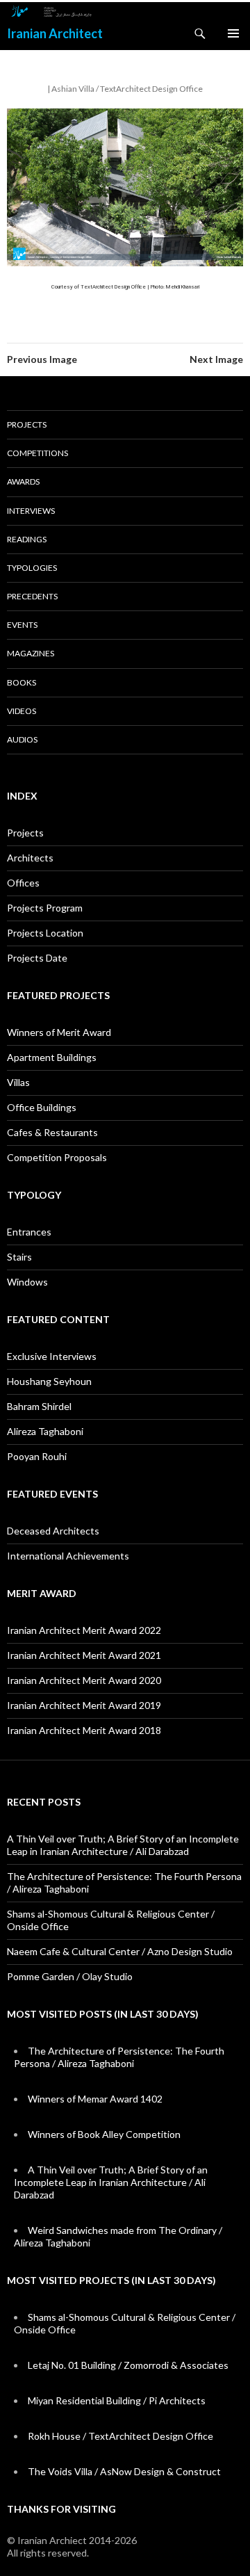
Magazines (31, 653)
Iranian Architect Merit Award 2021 (84, 1655)
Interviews (31, 511)
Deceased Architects (53, 1531)
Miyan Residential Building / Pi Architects (117, 2400)
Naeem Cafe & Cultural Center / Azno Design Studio (120, 1951)
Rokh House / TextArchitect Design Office (120, 2436)
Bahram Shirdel (39, 1406)
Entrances (29, 1232)
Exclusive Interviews (52, 1356)
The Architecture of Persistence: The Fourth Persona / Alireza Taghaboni (119, 2057)
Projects (27, 424)
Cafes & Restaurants (52, 1132)
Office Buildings (42, 1107)
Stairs (19, 1257)
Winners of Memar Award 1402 (95, 2099)
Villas (18, 1082)
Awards (23, 481)
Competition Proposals (57, 1157)
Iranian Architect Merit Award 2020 (84, 1680)
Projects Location (45, 933)
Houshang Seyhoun (49, 1381)
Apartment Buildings (52, 1057)
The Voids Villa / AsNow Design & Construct (124, 2471)
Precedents (32, 596)
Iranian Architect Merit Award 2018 (84, 1730)
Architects (30, 858)
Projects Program (45, 908)
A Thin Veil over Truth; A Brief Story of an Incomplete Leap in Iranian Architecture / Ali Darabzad (123, 1845)
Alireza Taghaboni (45, 1431)
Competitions (37, 453)
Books (22, 682)
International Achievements (68, 1556)
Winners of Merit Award (59, 1032)
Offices (23, 883)
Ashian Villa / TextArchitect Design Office (127, 89)
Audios (22, 739)
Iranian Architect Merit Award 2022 (84, 1630)
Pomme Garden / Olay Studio (70, 1976)
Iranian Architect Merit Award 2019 (84, 1705)
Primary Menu (233, 33)
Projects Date (37, 958)
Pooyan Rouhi (37, 1456)
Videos (22, 711)
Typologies (32, 568)
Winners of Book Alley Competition (104, 2134)
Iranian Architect (55, 33)
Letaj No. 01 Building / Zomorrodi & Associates (128, 2365)
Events (22, 625)
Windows (27, 1282)
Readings (27, 539)
